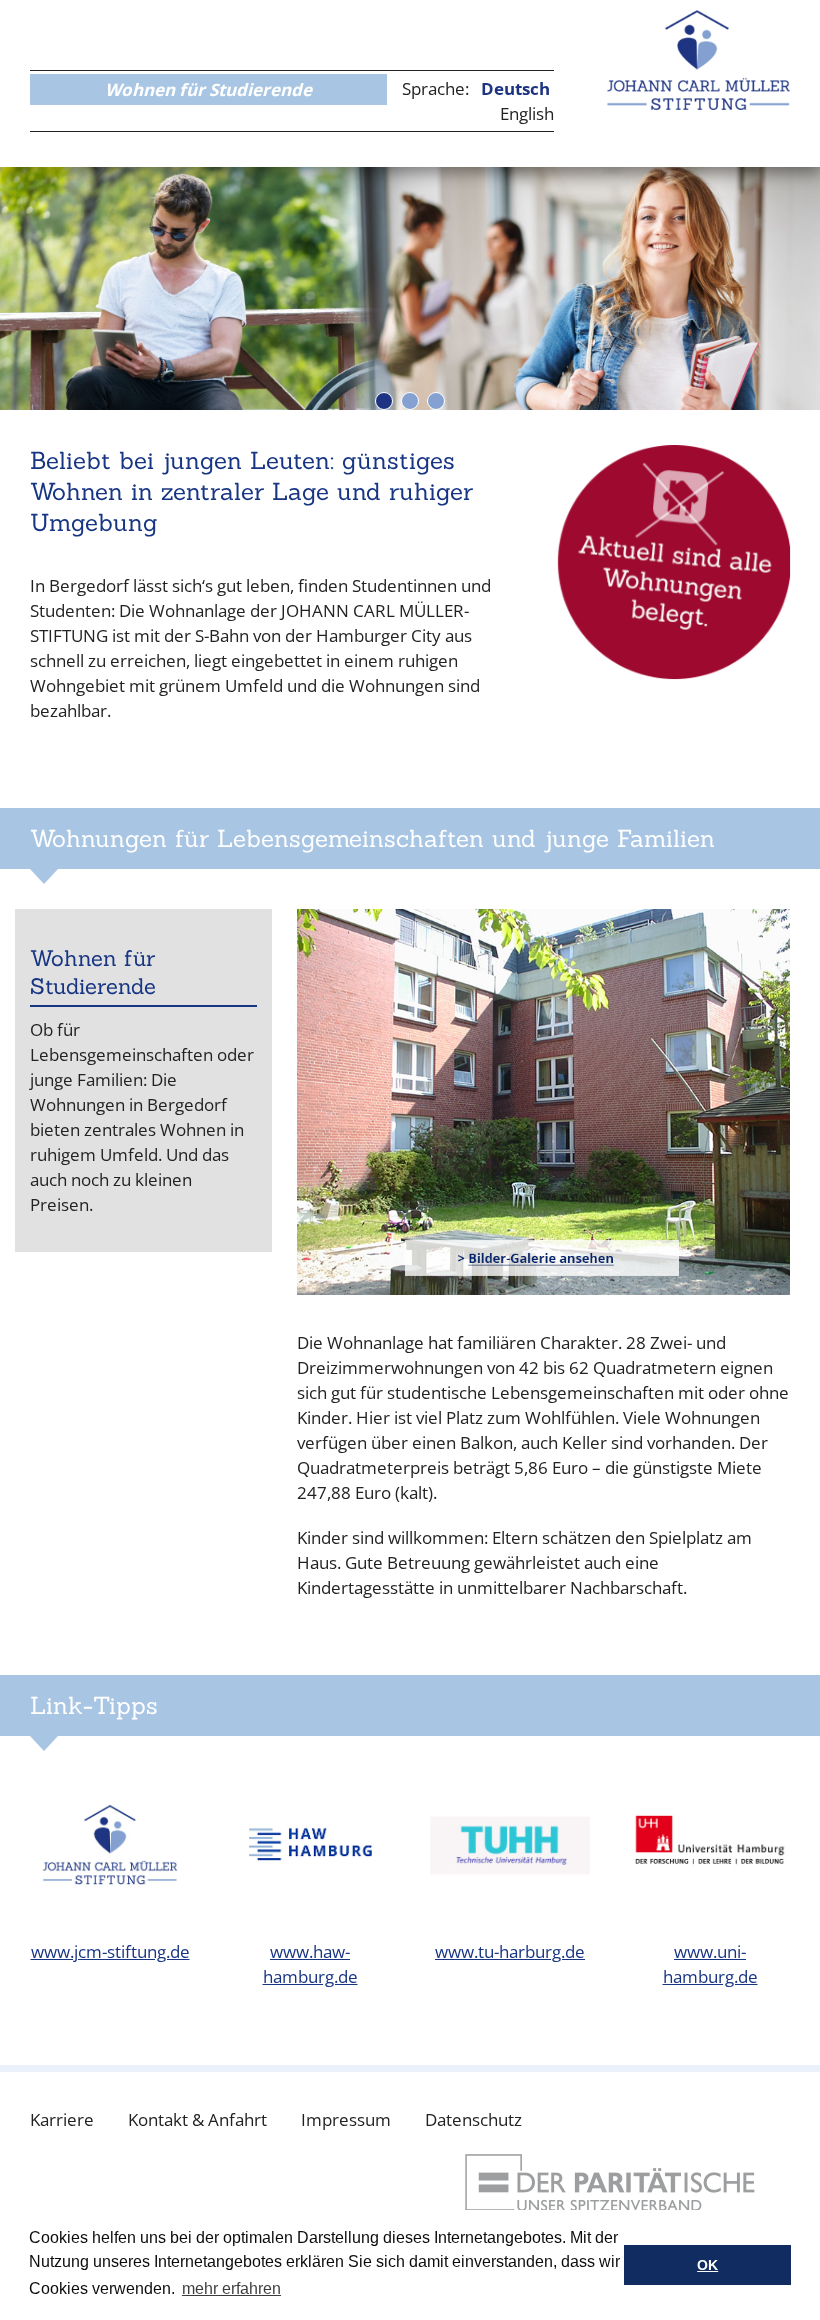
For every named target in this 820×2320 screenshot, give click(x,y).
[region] (410, 288)
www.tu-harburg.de (510, 1951)
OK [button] (707, 2265)
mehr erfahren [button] (231, 2288)
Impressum (346, 2119)
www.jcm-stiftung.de (110, 1951)
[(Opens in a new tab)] (543, 1102)
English (527, 113)
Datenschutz (473, 2119)
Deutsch (515, 88)
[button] (384, 401)
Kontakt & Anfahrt (197, 2119)
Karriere (62, 2119)
